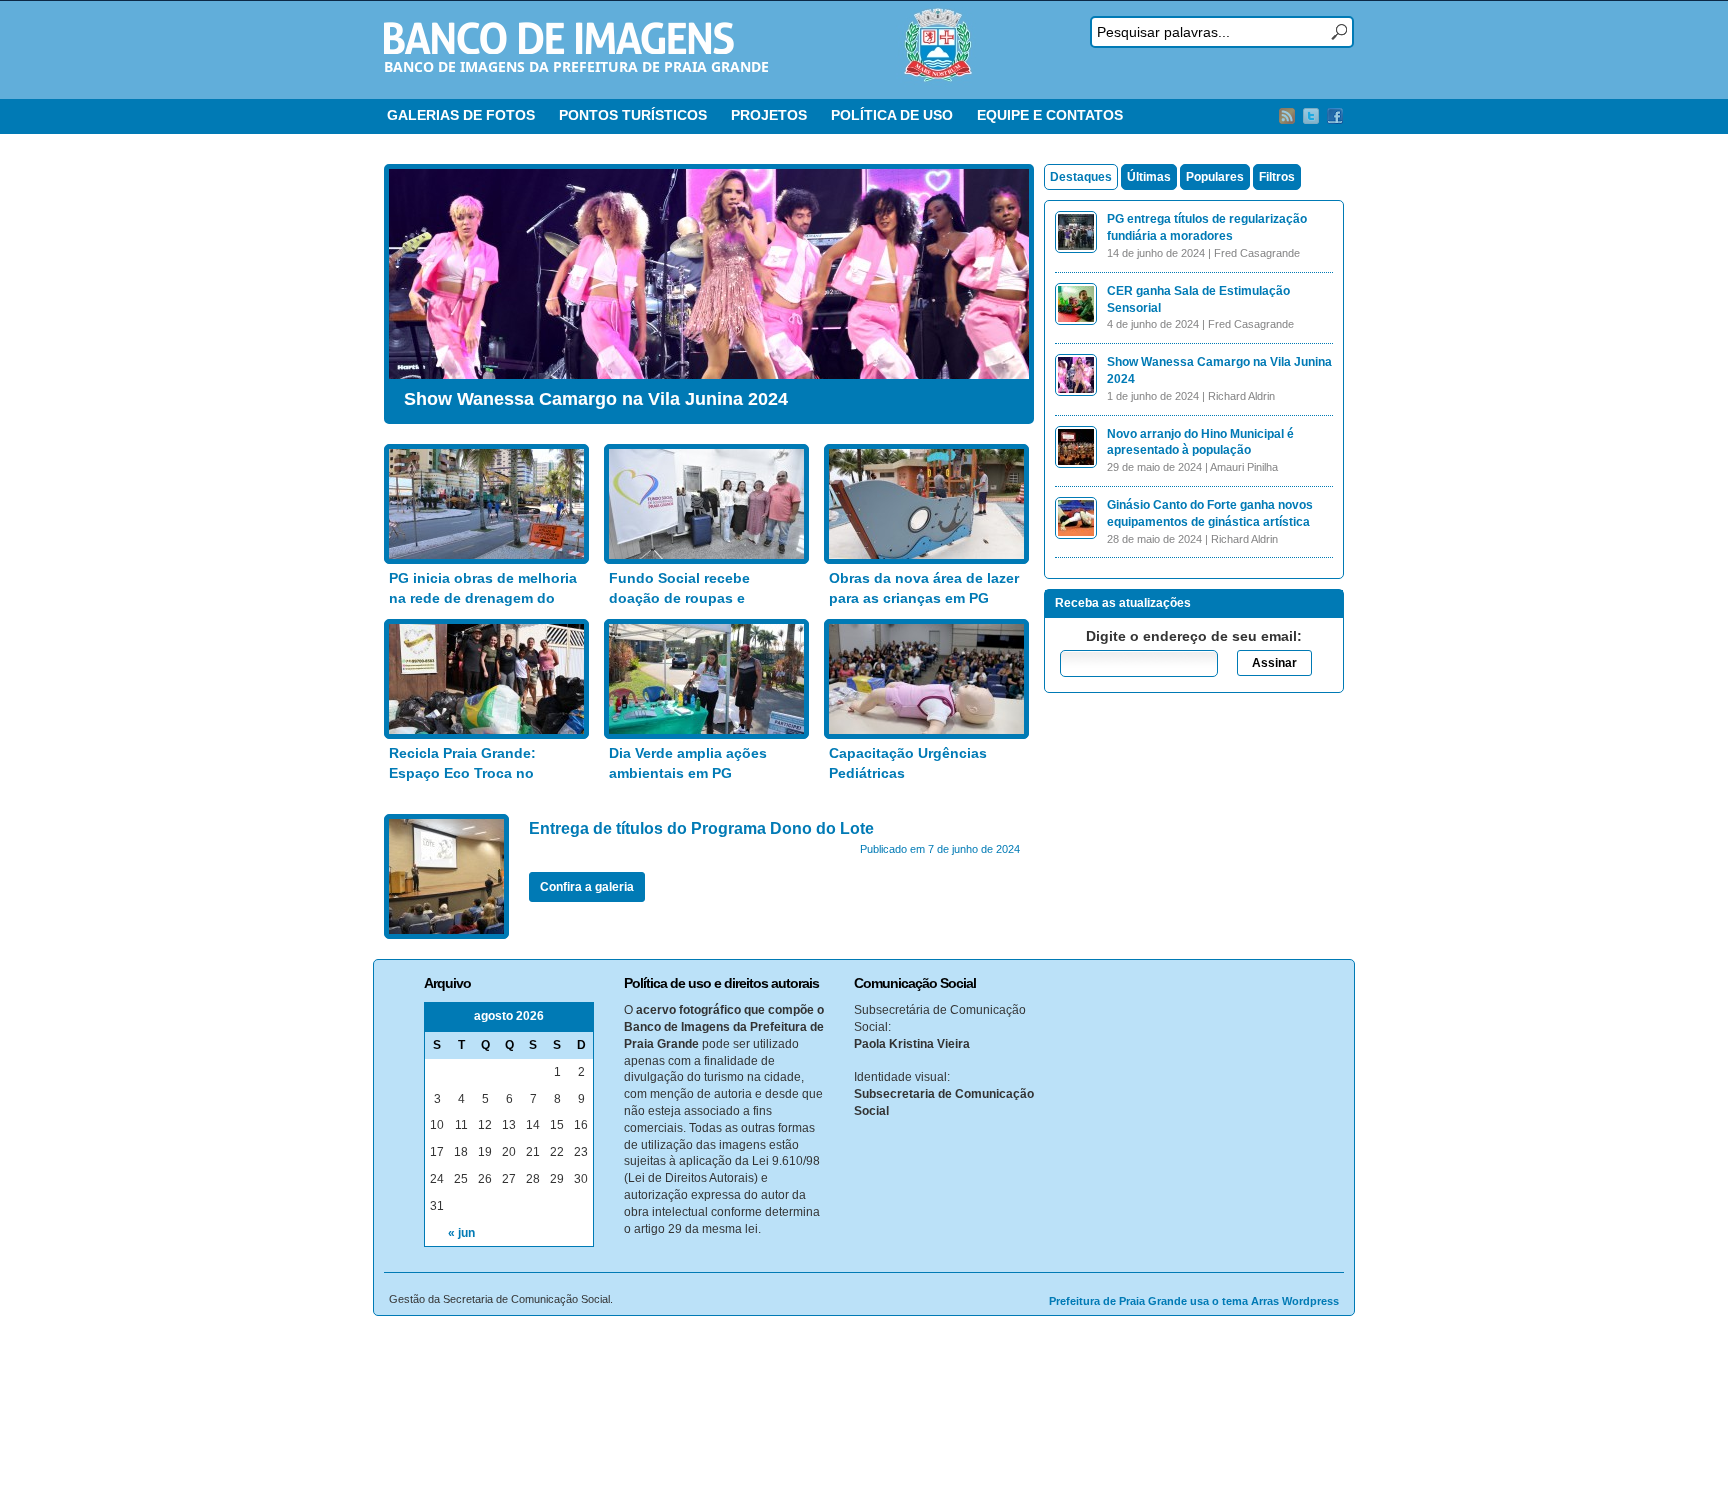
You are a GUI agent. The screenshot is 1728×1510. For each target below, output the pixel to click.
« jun (461, 1233)
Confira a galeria (587, 887)
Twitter (1311, 116)
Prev (409, 289)
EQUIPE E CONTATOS (1050, 115)
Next (1009, 289)
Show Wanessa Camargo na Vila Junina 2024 (596, 399)
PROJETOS (769, 115)
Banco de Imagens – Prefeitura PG (559, 38)
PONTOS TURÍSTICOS (633, 115)
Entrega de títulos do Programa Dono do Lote (701, 828)
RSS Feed (1287, 116)
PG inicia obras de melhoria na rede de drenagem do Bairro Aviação (483, 597)
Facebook (1335, 116)
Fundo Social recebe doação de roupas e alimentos (679, 597)
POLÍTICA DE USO (892, 115)
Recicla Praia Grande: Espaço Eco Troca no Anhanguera (462, 772)
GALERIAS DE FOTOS (461, 115)
